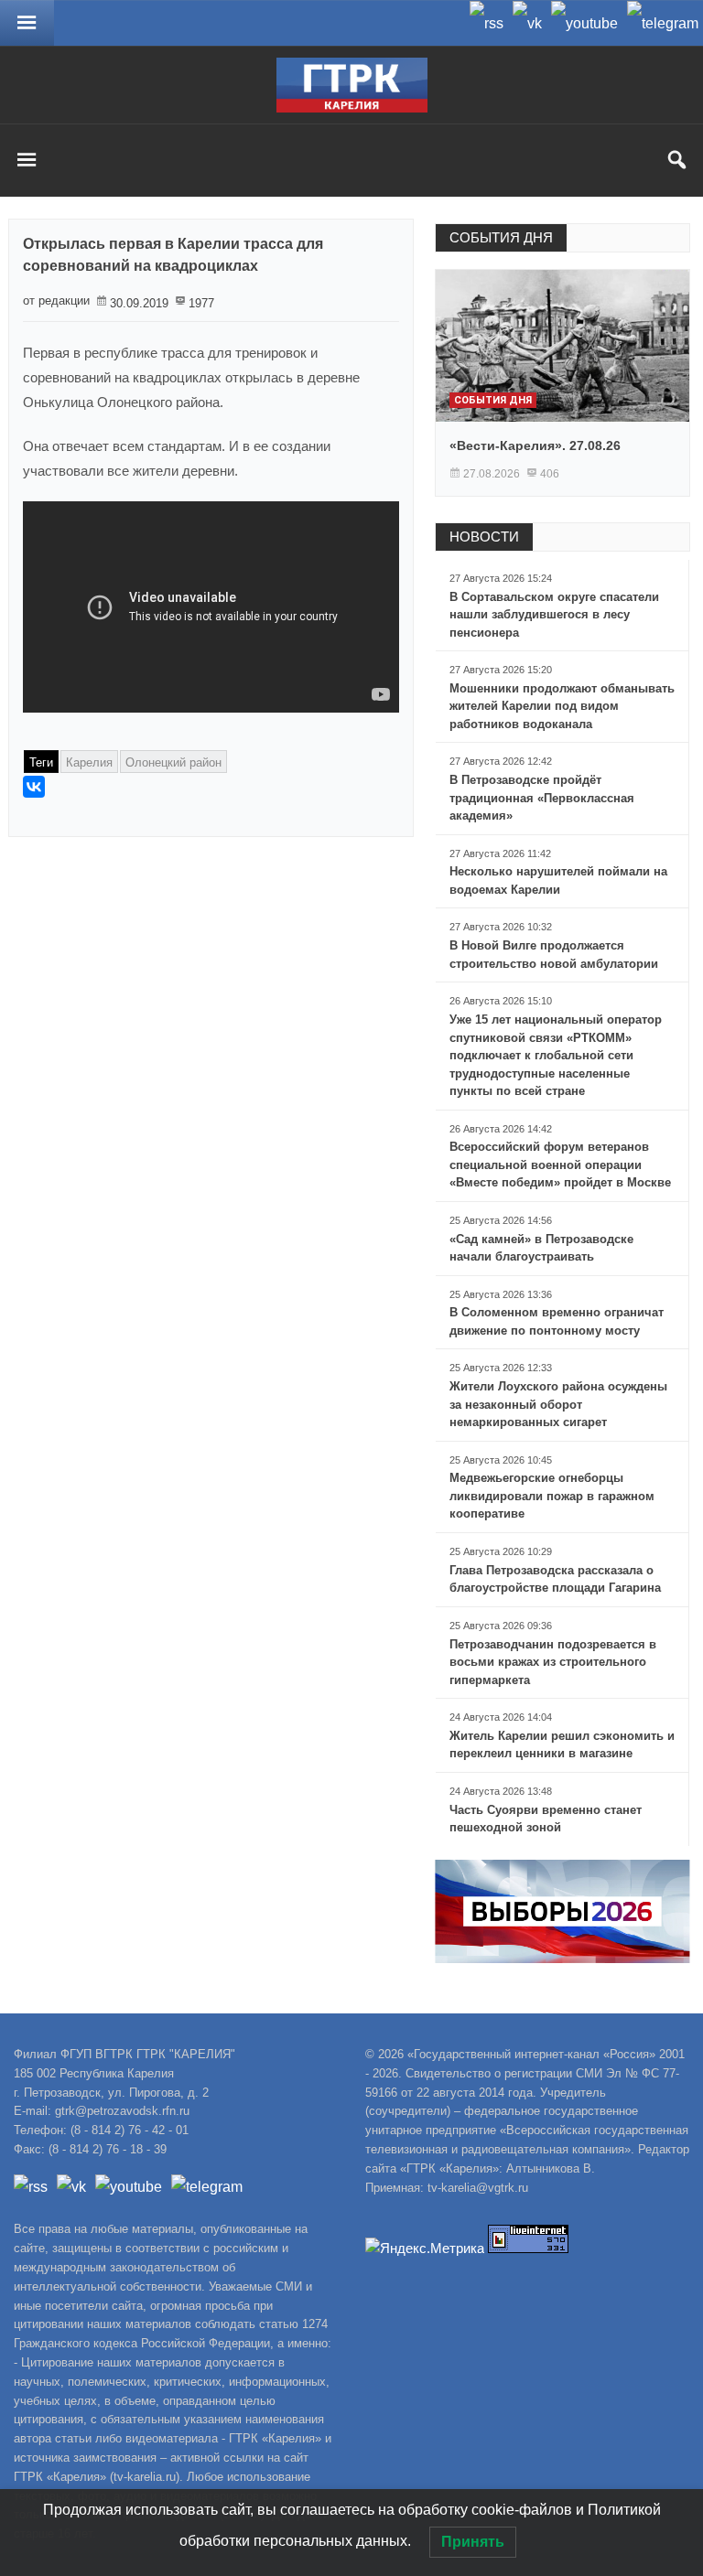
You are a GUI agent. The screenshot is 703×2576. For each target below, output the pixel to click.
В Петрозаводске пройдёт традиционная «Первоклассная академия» (542, 798)
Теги (41, 762)
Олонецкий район (173, 762)
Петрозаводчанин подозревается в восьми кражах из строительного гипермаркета (553, 1662)
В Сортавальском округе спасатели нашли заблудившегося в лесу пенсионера (554, 615)
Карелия (89, 762)
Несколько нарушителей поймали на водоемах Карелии (558, 880)
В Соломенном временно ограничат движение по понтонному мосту (557, 1321)
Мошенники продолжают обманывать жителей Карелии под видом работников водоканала (562, 706)
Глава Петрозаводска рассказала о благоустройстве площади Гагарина (555, 1579)
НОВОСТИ (484, 537)
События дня (493, 400)
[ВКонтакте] (34, 787)
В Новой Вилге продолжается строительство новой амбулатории (554, 955)
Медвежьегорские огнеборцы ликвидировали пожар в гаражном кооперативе (552, 1496)
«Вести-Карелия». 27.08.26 (535, 445)
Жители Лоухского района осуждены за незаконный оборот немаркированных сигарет (558, 1404)
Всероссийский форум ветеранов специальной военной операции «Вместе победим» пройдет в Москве (560, 1165)
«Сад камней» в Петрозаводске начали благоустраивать (541, 1248)
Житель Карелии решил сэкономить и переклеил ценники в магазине (562, 1745)
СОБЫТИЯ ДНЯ (501, 237)
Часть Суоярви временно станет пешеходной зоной (546, 1819)
